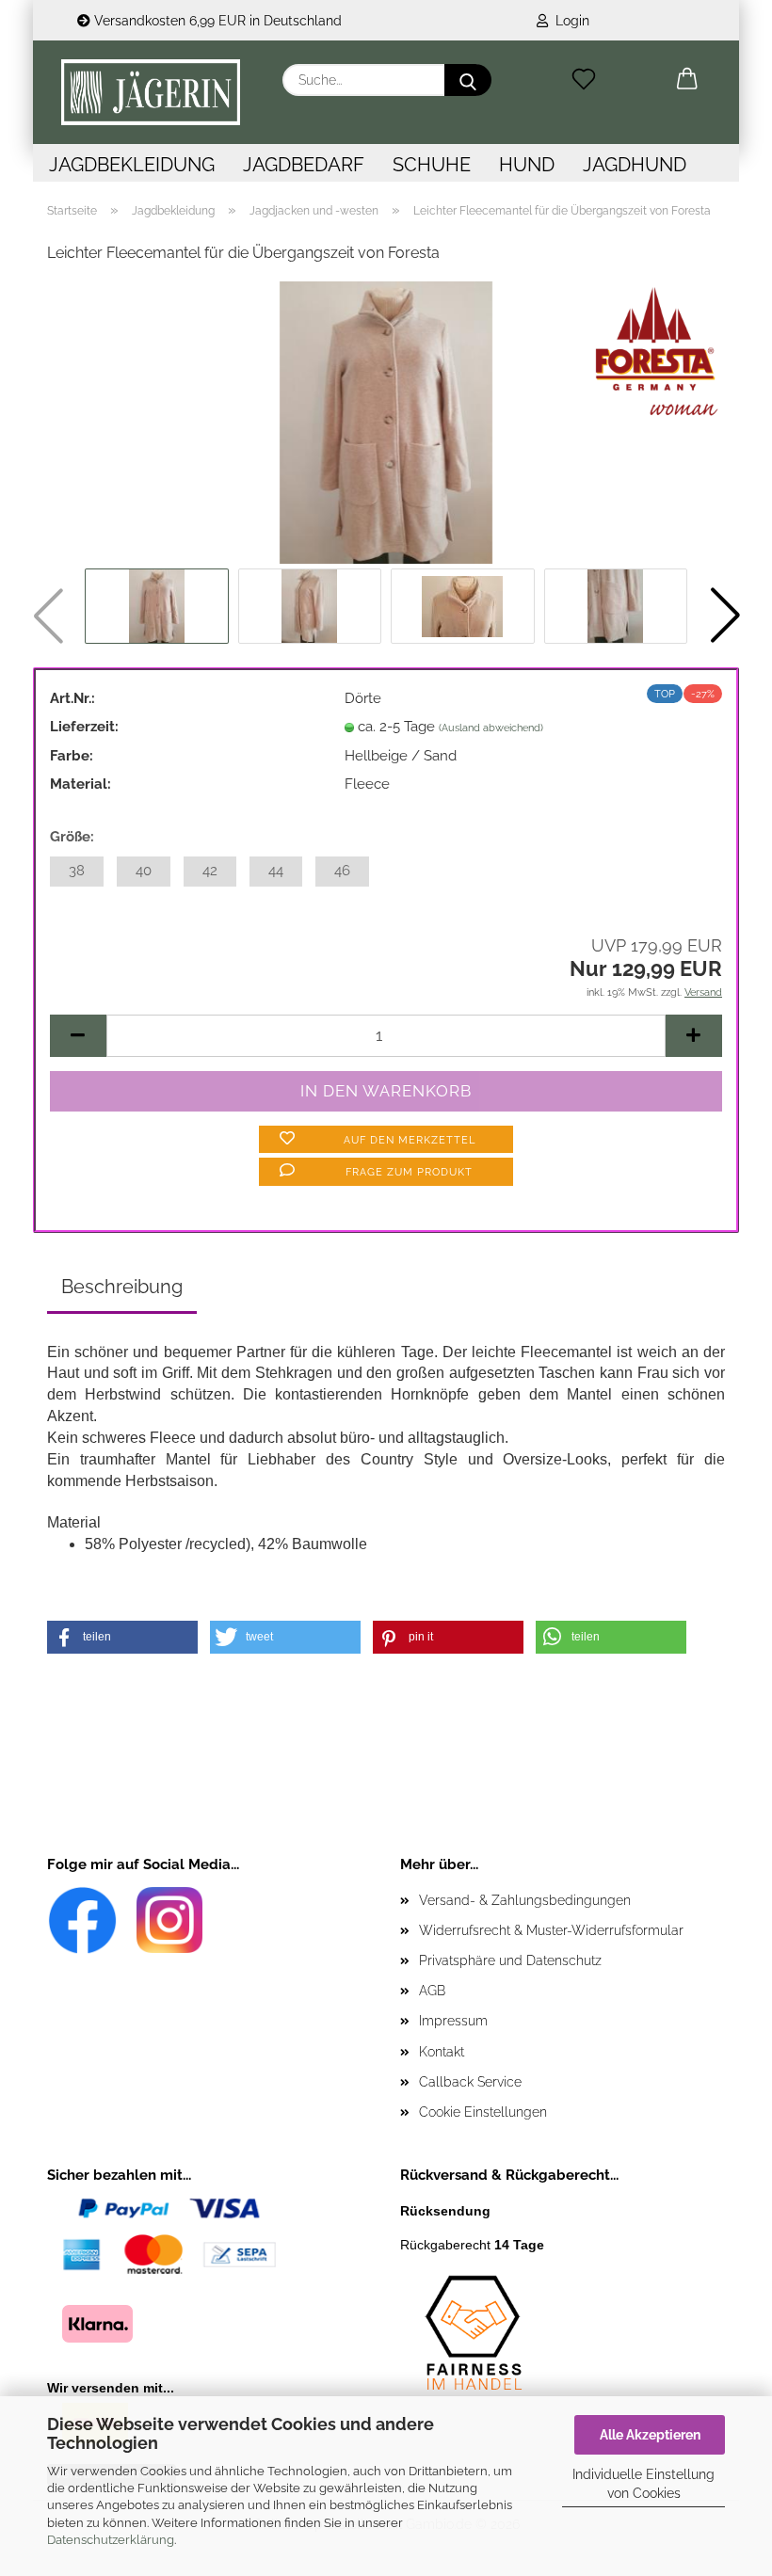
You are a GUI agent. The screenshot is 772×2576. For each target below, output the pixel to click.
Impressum (453, 2021)
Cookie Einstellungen (483, 2112)
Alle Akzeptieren (650, 2435)
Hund (527, 165)
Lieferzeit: (84, 727)
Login (569, 21)
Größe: (72, 837)
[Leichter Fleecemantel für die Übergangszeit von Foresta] (386, 422)
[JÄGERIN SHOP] (151, 92)
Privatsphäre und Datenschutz (510, 1960)
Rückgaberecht (472, 2245)
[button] (687, 80)
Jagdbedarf (304, 165)
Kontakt (442, 2052)
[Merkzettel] (584, 80)
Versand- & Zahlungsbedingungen (525, 1900)
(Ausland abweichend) (491, 728)
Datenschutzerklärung (111, 2540)
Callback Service (470, 2082)
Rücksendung (445, 2211)
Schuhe (432, 165)
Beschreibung (122, 1287)
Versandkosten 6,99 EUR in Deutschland (216, 21)
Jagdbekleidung (132, 165)
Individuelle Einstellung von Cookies (643, 2484)
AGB (432, 1991)
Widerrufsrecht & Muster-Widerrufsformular (551, 1930)
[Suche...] (468, 80)
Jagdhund (635, 165)
